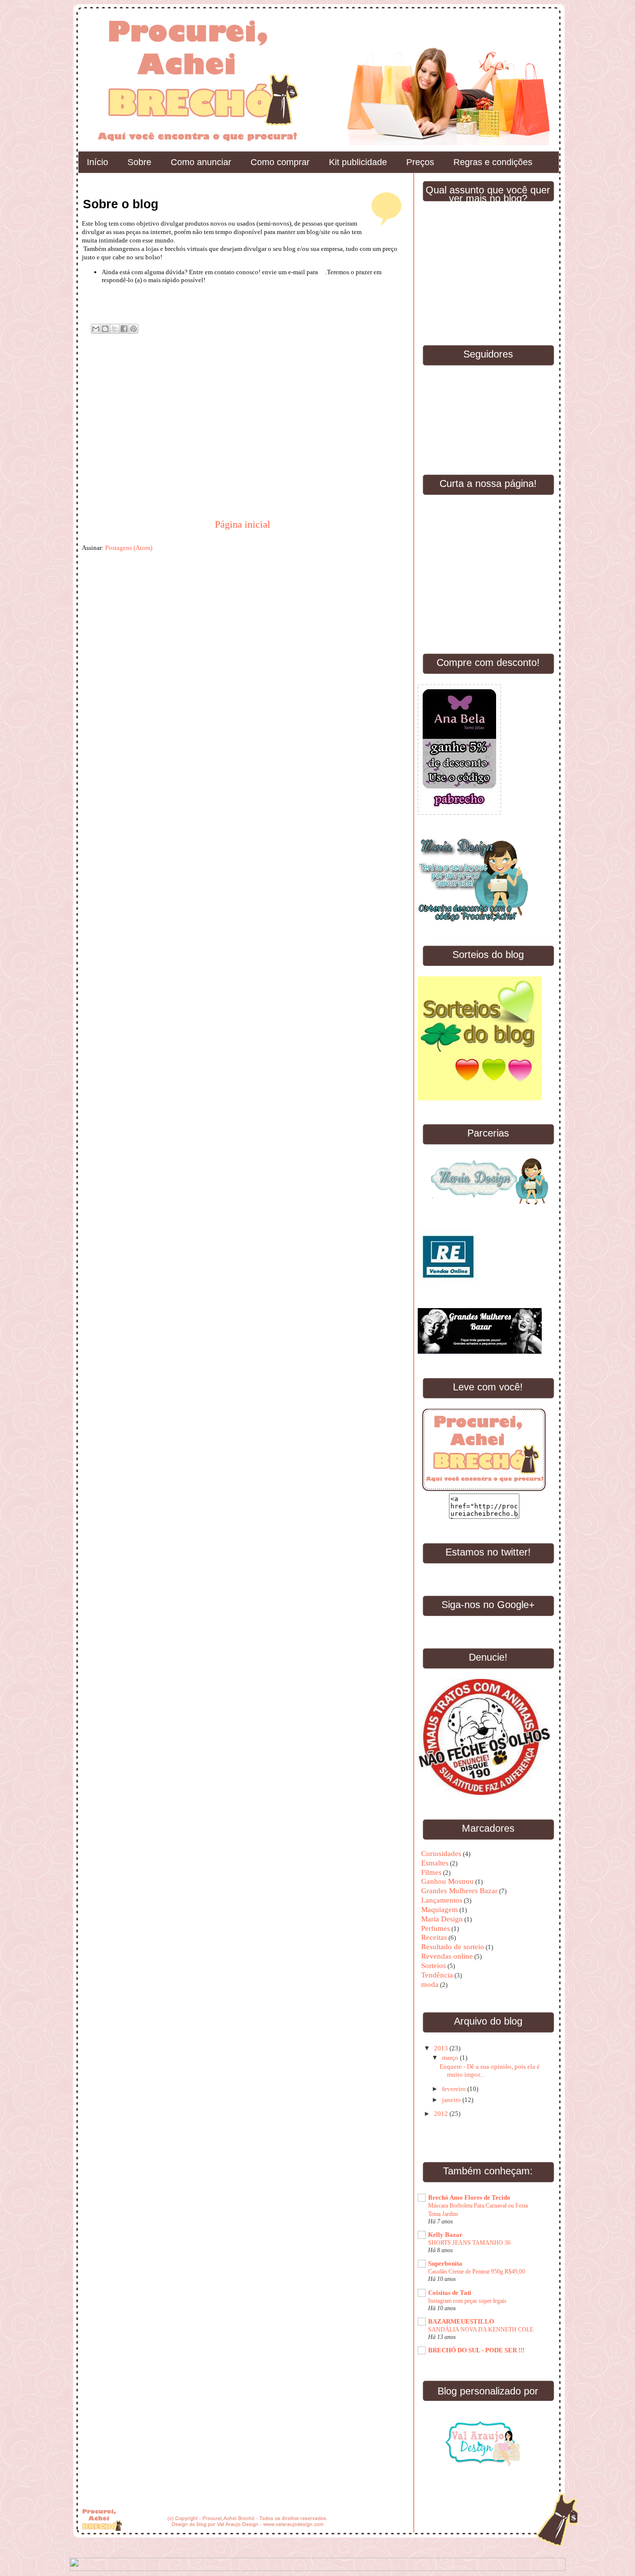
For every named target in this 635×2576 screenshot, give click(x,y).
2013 (442, 2048)
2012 (442, 2114)
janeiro (452, 2100)
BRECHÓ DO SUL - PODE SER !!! (476, 2350)
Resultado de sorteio (453, 1947)
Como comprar (280, 162)
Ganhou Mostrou (447, 1881)
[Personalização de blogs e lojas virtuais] (483, 2441)
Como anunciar (201, 162)
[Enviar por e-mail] (96, 329)
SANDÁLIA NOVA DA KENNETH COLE (481, 2330)
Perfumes (436, 1928)
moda (430, 1984)
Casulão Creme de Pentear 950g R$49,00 (476, 2272)
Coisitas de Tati (450, 2293)
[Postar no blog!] (105, 329)
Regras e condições (493, 162)
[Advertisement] (156, 445)
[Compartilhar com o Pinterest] (133, 329)
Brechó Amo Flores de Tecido (469, 2197)
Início (97, 162)
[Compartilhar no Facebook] (124, 329)
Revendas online (447, 1956)
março (451, 2058)
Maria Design (442, 1919)
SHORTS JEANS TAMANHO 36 (469, 2243)
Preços (420, 162)
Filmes (431, 1872)
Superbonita (445, 2263)
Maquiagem (440, 1910)
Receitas (434, 1937)
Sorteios (434, 1966)
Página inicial (243, 524)
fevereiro (455, 2089)
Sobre (139, 162)
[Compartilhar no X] (115, 329)
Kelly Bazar (445, 2235)
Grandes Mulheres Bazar (459, 1891)
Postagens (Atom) (129, 548)
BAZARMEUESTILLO (461, 2321)
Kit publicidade (358, 162)
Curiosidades (441, 1854)
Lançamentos (442, 1900)
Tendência (437, 1975)
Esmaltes (435, 1863)
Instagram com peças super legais (467, 2301)
